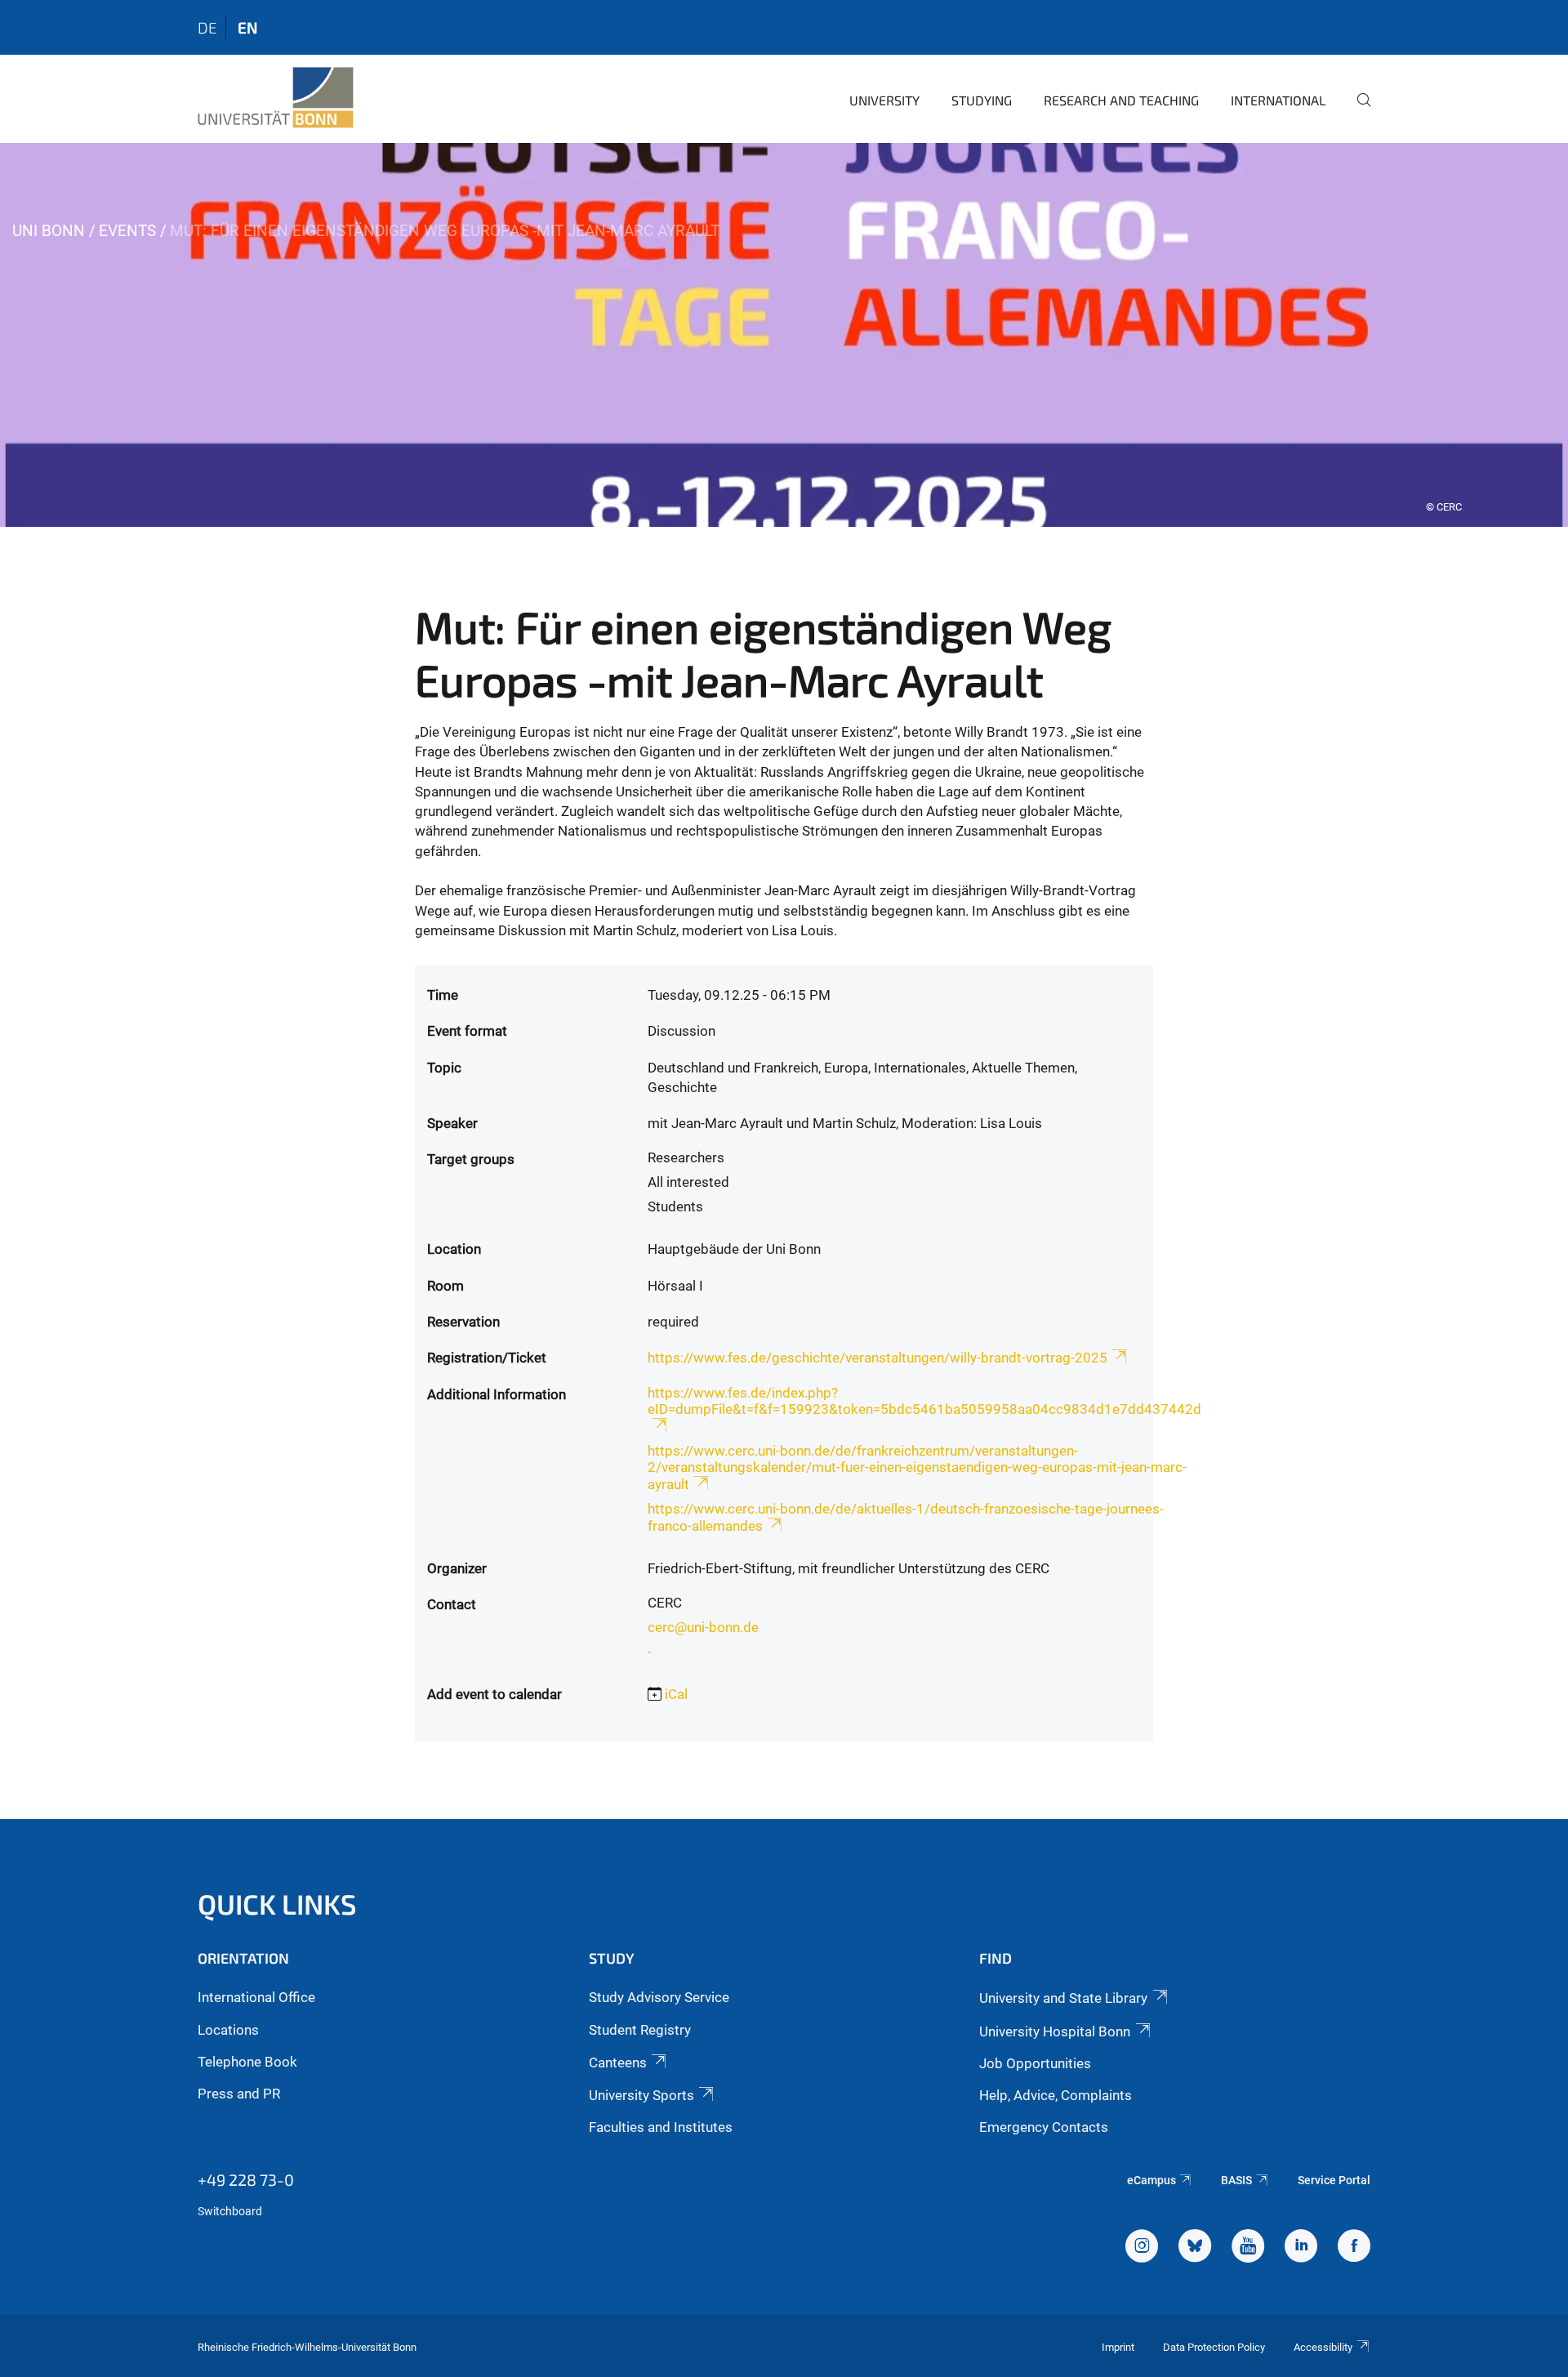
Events (127, 231)
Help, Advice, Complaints (1056, 2095)
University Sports (641, 2095)
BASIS (1236, 2180)
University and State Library (1063, 1998)
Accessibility (1323, 2347)
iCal (676, 1694)
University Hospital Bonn (1055, 2031)
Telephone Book (247, 2062)
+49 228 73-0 (246, 2179)
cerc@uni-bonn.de (703, 1627)
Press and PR (239, 2094)
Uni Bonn (49, 231)
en (247, 27)
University (884, 100)
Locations (228, 2030)
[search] (1357, 111)
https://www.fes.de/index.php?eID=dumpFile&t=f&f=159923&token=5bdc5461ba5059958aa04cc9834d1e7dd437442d (924, 1401)
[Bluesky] (1195, 2248)
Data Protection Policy (1214, 2347)
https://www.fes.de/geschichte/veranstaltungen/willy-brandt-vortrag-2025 (878, 1358)
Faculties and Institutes (661, 2127)
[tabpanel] (784, 335)
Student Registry (640, 2030)
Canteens (618, 2063)
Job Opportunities (1035, 2063)
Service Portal (1334, 2180)
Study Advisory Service (659, 1997)
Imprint (1118, 2347)
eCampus (1151, 2180)
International (1278, 100)
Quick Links (277, 1904)
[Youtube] (1248, 2248)
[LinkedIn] (1301, 2248)
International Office (256, 1997)
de (207, 27)
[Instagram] (1142, 2248)
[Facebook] (1354, 2248)
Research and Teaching (1121, 100)
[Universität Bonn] (276, 98)
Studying (982, 100)
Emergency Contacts (1044, 2127)
